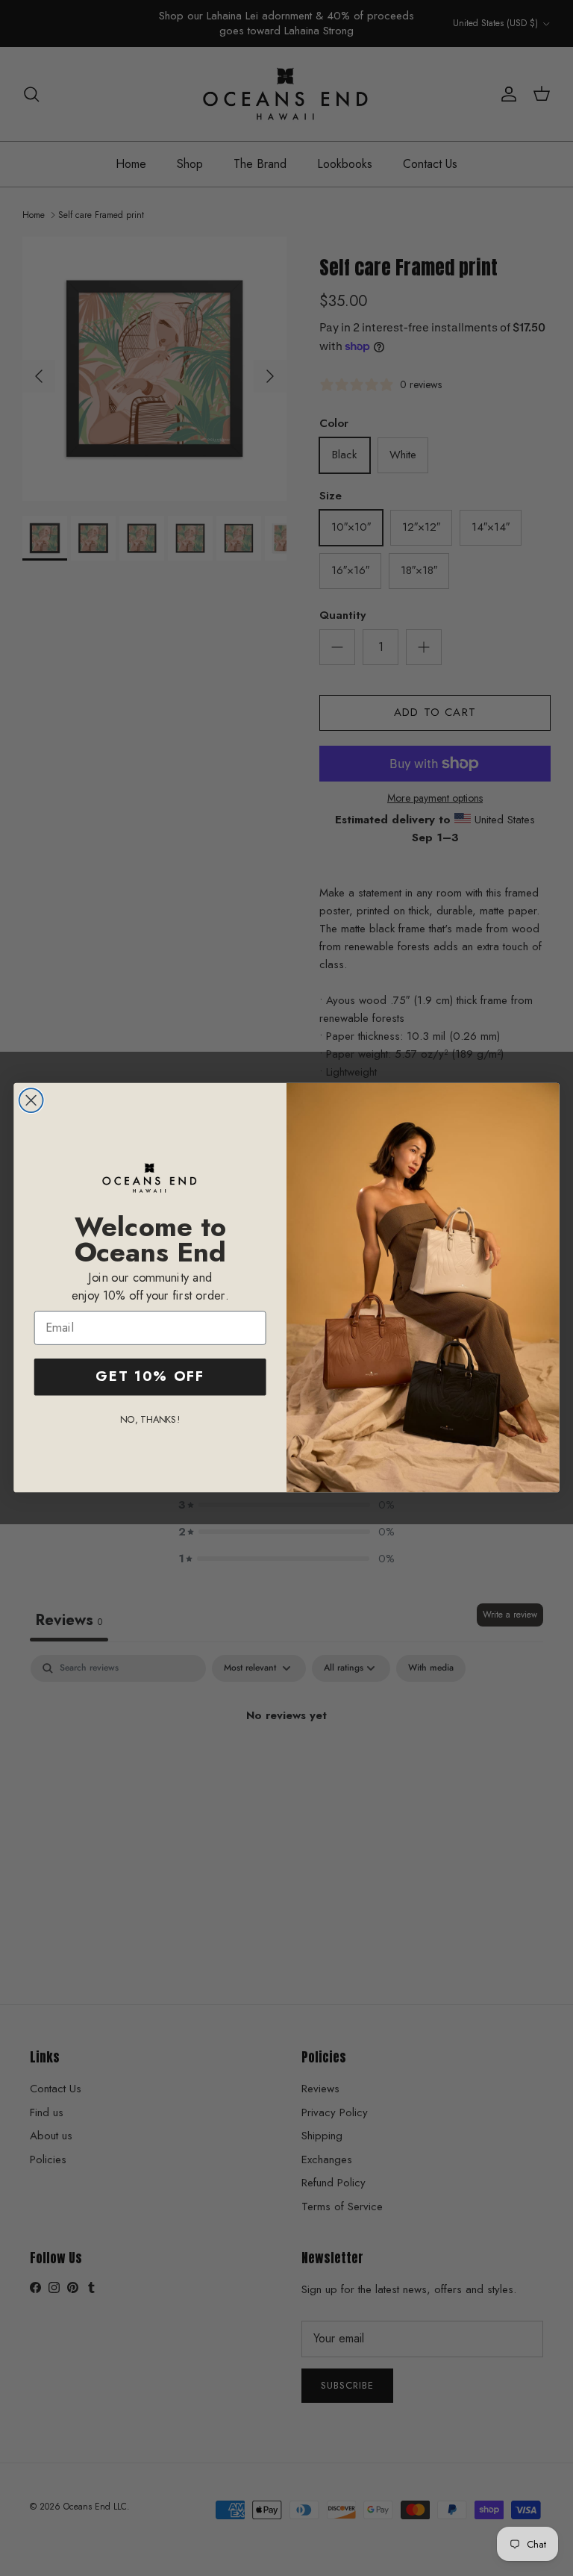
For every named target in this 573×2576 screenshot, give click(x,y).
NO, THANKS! (150, 1419)
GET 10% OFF (150, 1377)
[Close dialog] (31, 1100)
